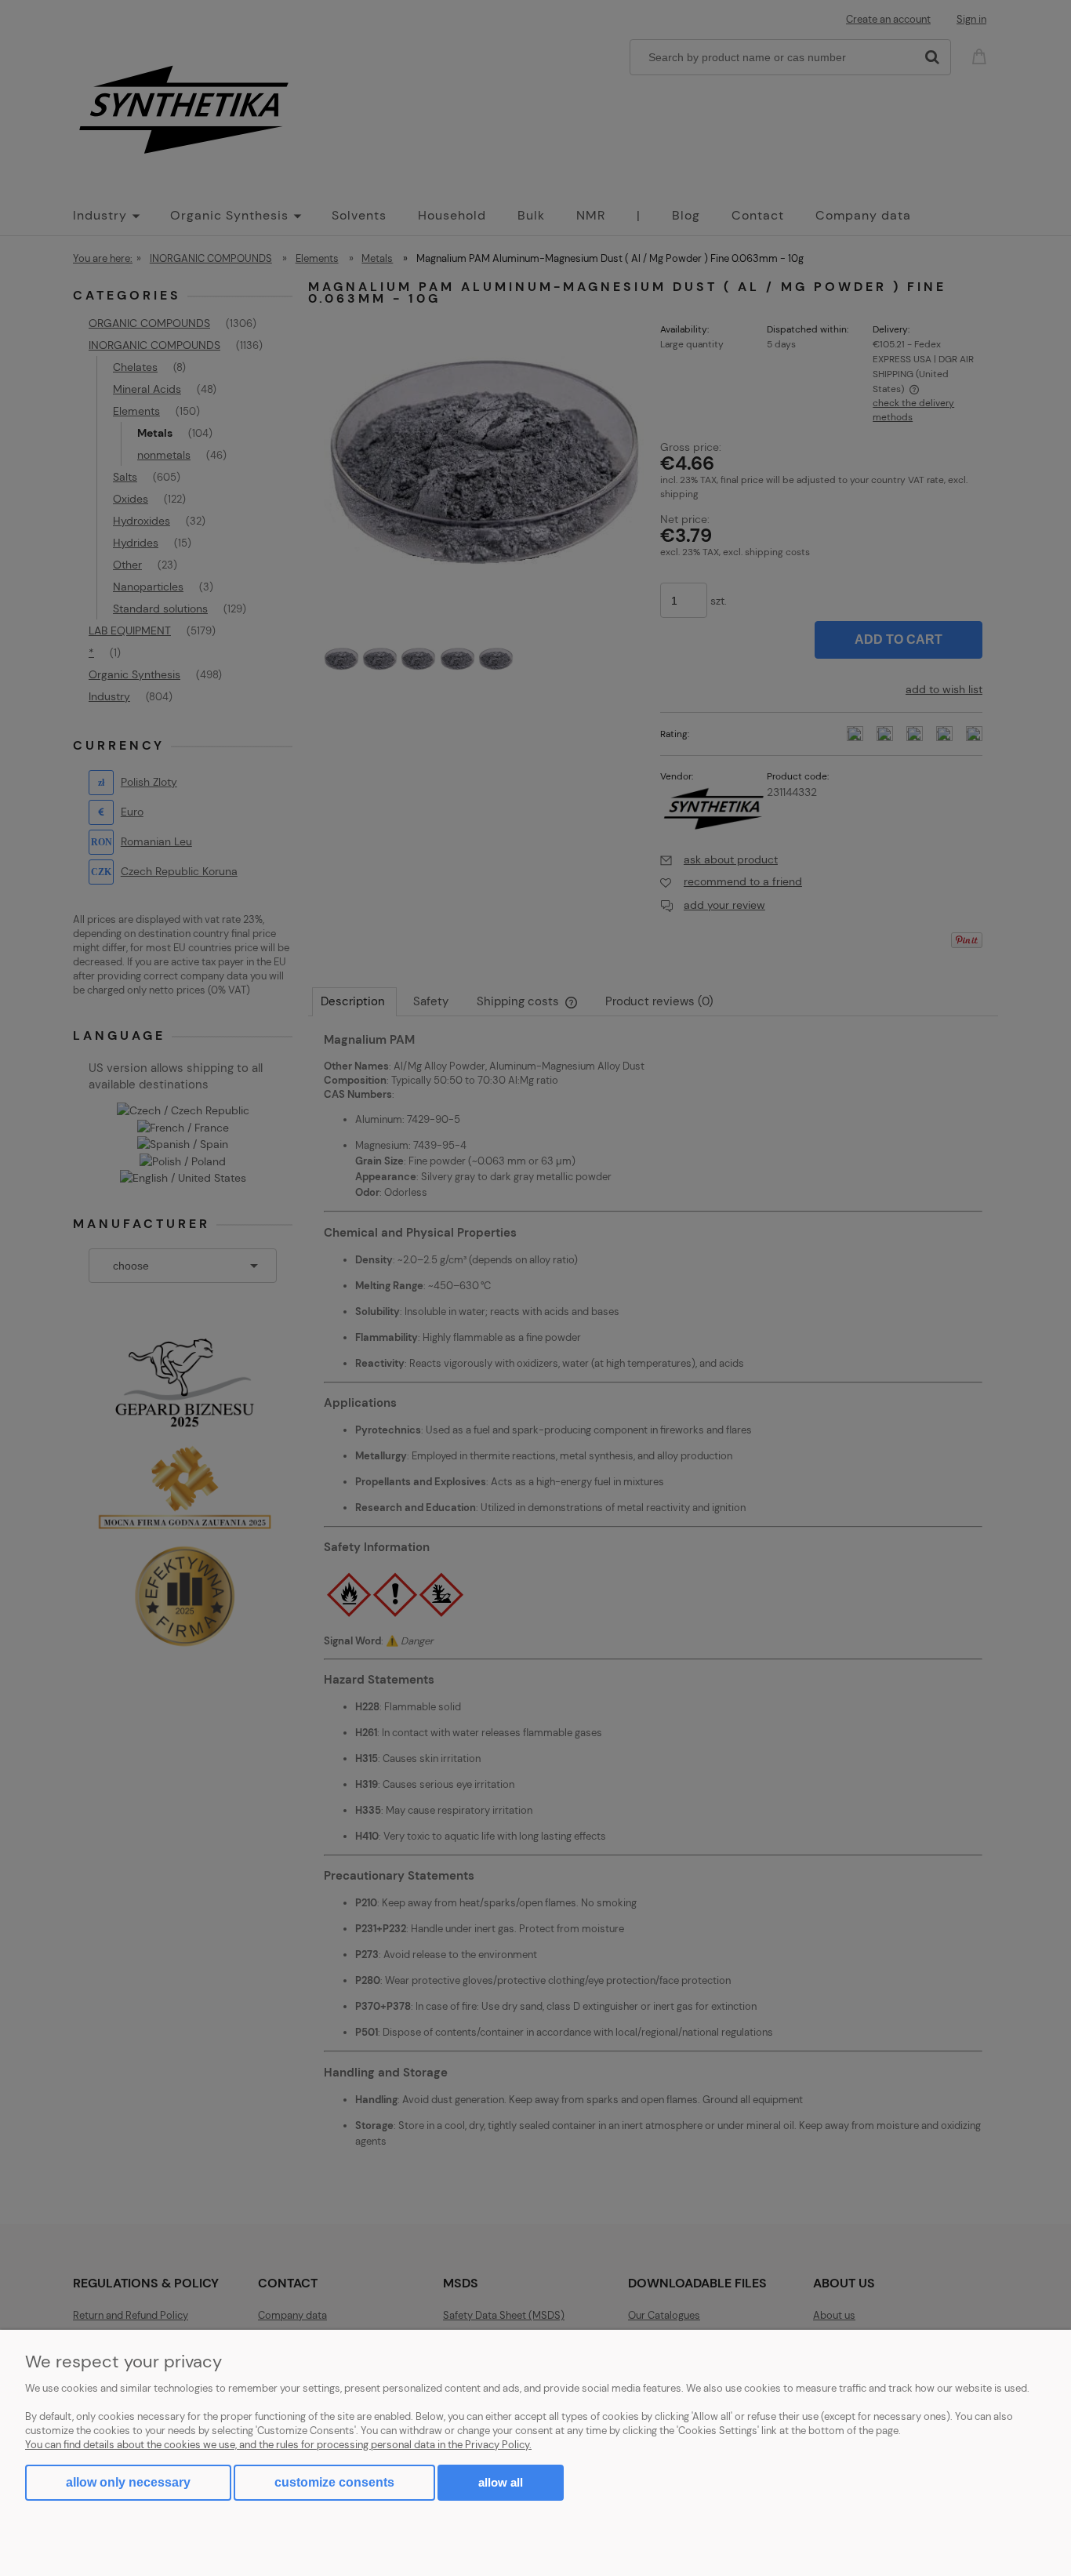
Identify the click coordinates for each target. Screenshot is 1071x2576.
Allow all (501, 2482)
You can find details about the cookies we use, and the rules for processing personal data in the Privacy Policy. (278, 2445)
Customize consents (334, 2482)
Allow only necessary (128, 2482)
